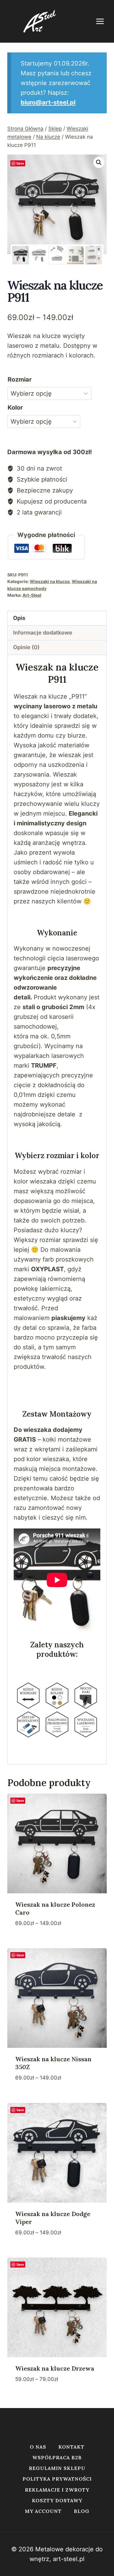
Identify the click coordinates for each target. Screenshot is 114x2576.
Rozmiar (20, 379)
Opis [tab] (19, 618)
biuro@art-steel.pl (48, 102)
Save (20, 163)
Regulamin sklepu (57, 2468)
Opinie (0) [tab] (26, 647)
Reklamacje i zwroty (57, 2490)
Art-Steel (32, 595)
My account (43, 2511)
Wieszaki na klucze (50, 581)
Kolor (15, 407)
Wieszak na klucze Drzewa (55, 2368)
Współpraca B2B (57, 2457)
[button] (99, 162)
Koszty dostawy (57, 2500)
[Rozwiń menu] (103, 21)
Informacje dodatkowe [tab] (43, 633)
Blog (82, 2511)
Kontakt (71, 2447)
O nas (38, 2447)
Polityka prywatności (57, 2479)
